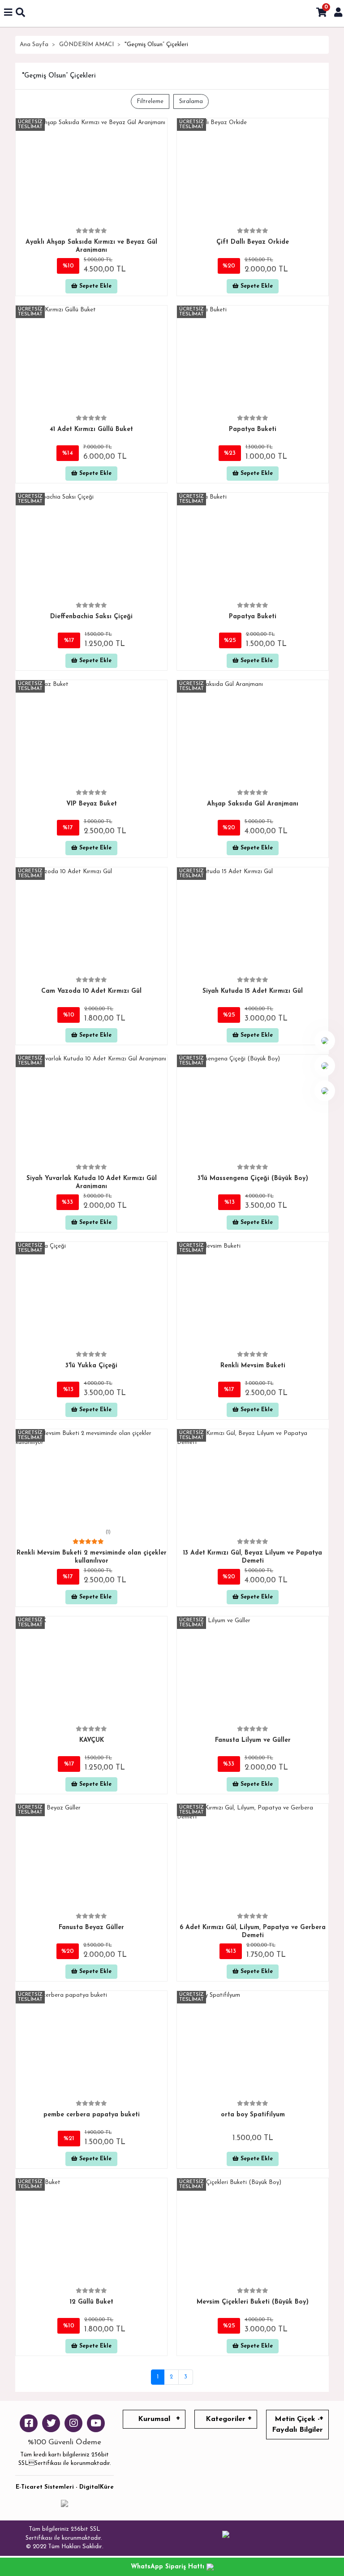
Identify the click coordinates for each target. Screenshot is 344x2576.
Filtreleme (150, 101)
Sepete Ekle (95, 286)
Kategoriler (226, 2419)
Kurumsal (154, 2419)
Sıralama (191, 101)
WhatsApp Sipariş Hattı (169, 2567)
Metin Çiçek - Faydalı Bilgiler (297, 2425)
